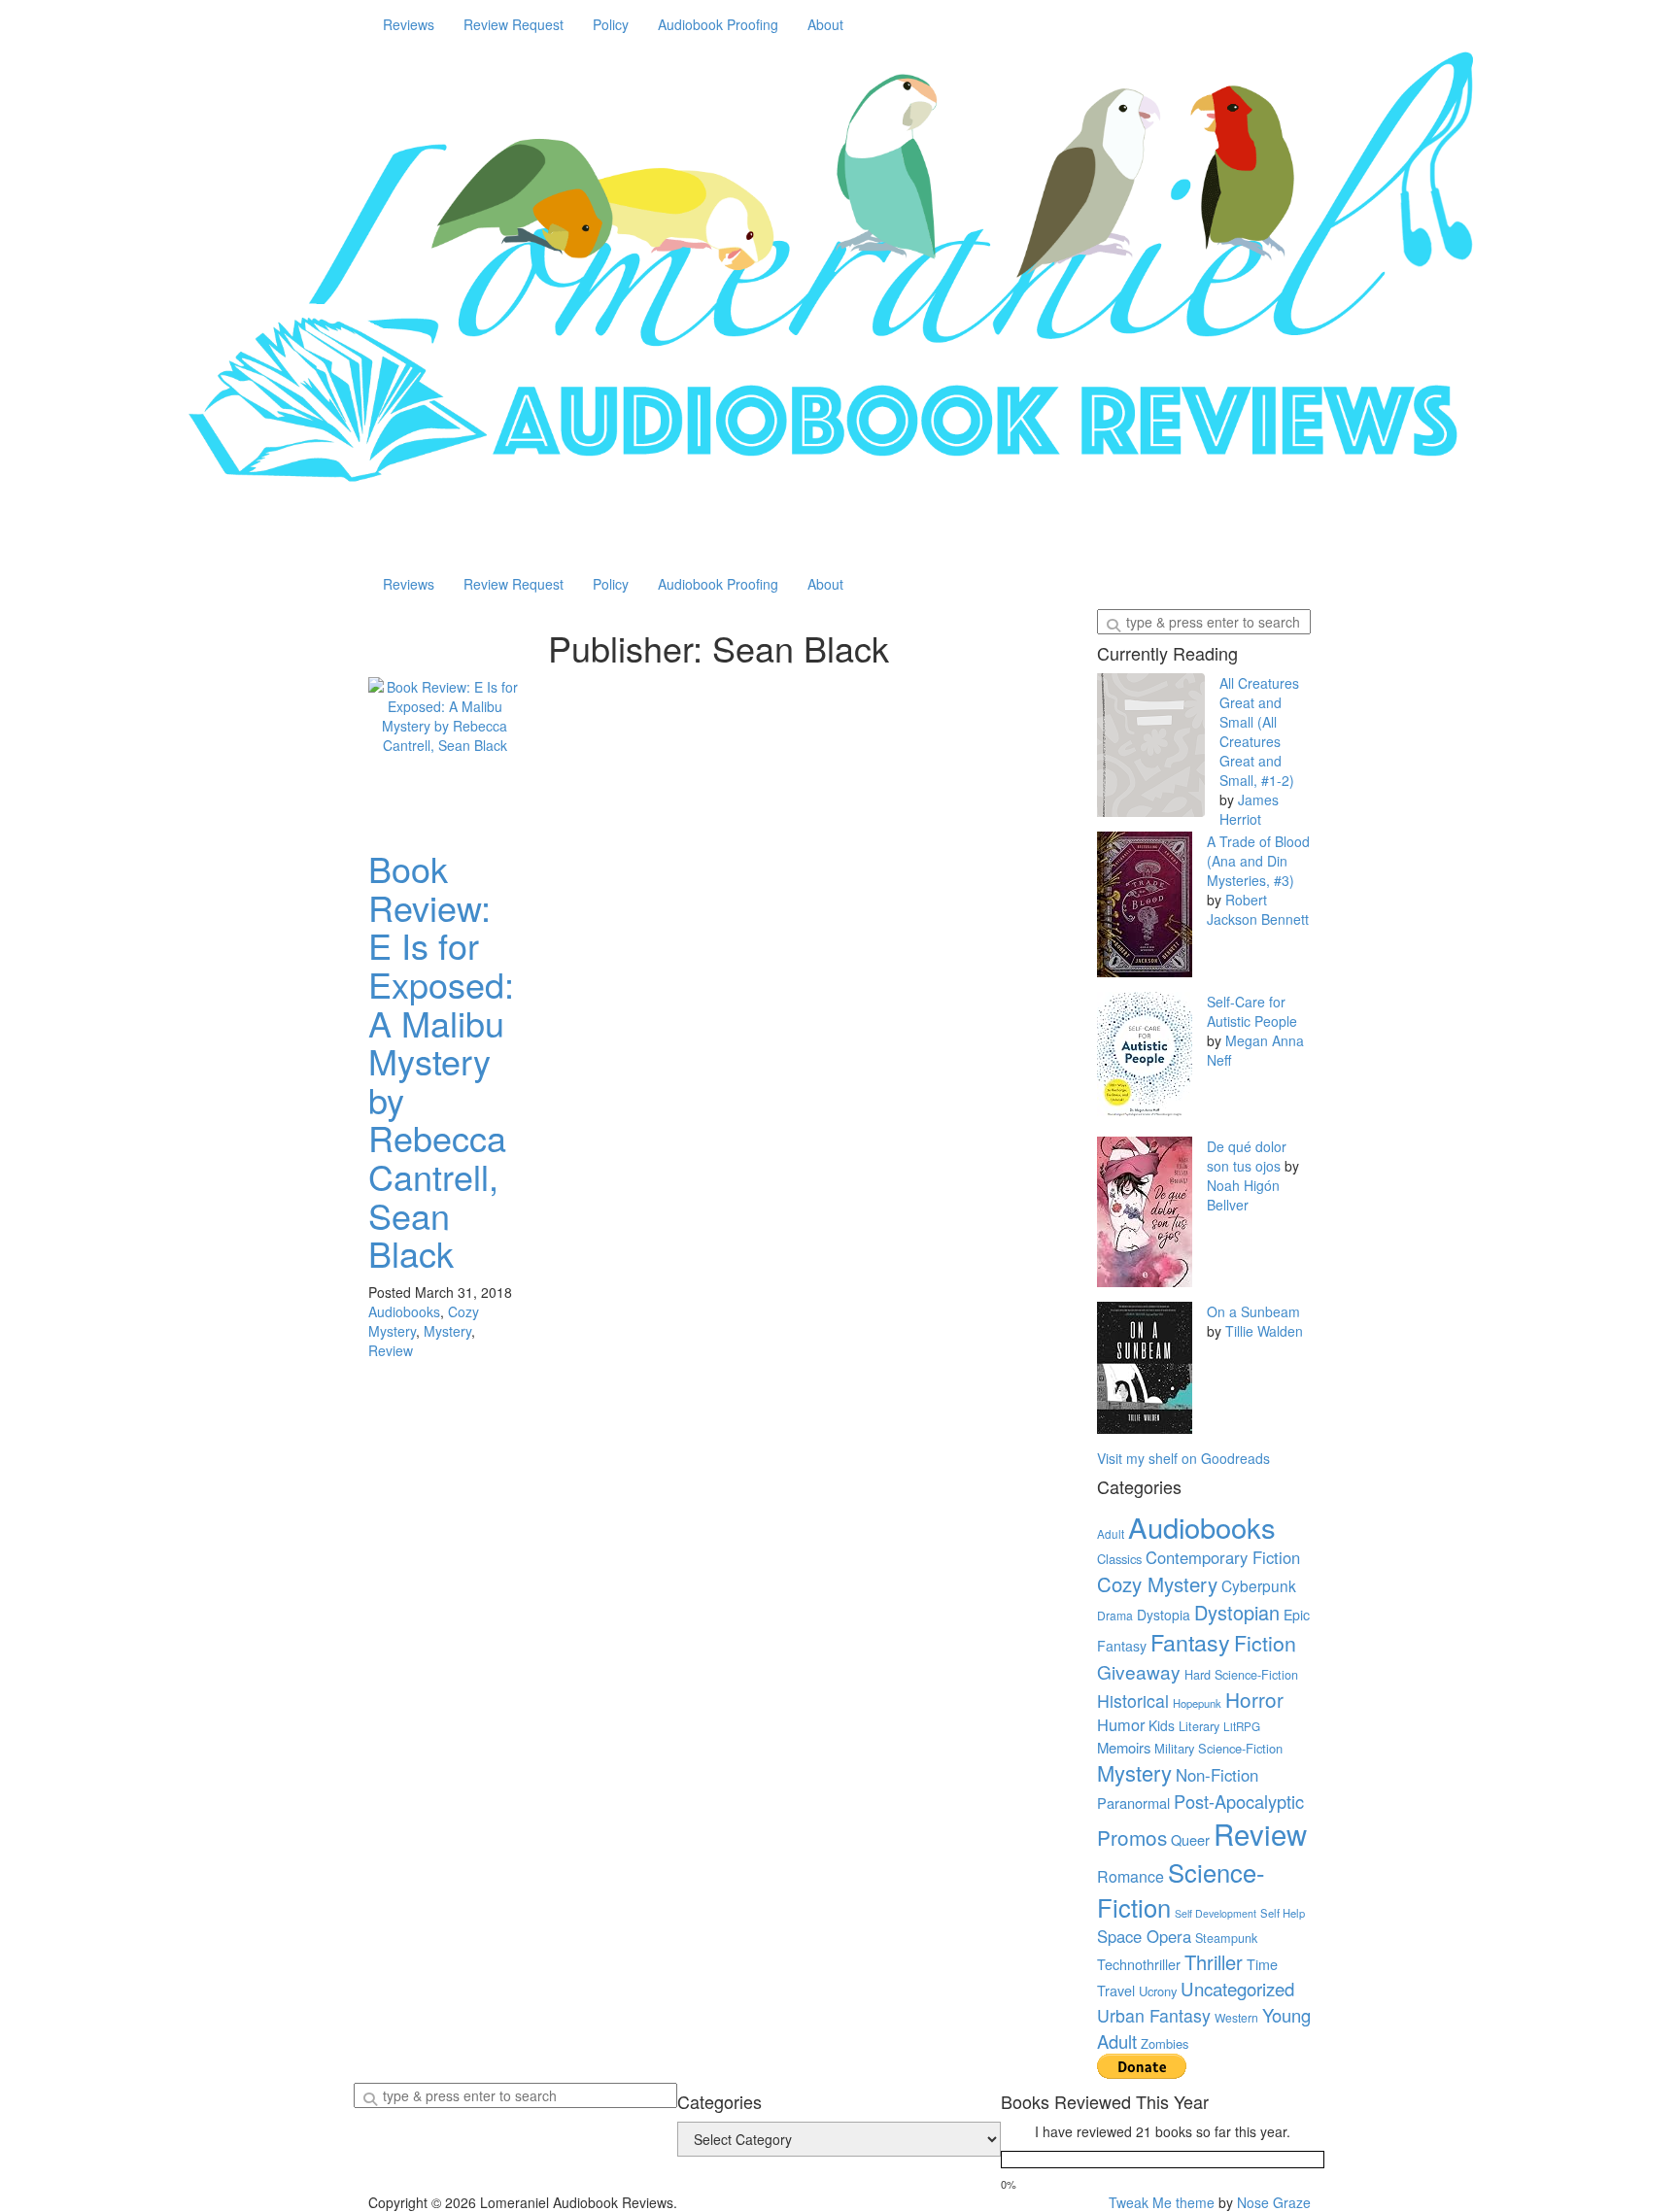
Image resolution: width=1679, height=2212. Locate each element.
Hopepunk (1197, 1703)
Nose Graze (1274, 2202)
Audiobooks (404, 1311)
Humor (1121, 1724)
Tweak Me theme (1162, 2202)
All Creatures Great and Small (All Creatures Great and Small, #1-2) (1259, 732)
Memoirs (1124, 1747)
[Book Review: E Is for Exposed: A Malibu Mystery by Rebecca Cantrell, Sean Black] (445, 754)
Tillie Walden (1264, 1331)
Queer (1190, 1839)
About (825, 24)
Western (1236, 2017)
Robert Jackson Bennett (1258, 909)
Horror (1254, 1699)
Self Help (1283, 1913)
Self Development (1216, 1913)
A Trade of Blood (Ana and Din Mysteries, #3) (1258, 861)
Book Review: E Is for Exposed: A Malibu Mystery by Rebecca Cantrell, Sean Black (441, 1060)
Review (391, 1350)
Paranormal (1133, 1803)
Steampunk (1226, 1938)
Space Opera (1144, 1936)
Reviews (409, 24)
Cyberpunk (1259, 1585)
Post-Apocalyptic (1239, 1801)
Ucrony (1158, 1991)
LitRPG (1242, 1726)
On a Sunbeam (1253, 1311)
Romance (1131, 1876)
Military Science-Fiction (1218, 1748)
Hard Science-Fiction (1241, 1675)
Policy (611, 24)
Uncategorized (1237, 1989)
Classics (1119, 1559)
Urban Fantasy (1154, 2015)
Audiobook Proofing (718, 24)
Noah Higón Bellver (1243, 1195)
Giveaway (1139, 1671)
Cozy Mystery (1157, 1583)
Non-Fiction (1217, 1775)
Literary (1199, 1726)
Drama (1115, 1615)
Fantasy (1190, 1642)
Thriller (1214, 1962)
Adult (1111, 1534)
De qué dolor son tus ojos (1247, 1156)
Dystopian (1237, 1612)
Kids (1162, 1725)
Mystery (447, 1331)
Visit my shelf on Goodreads (1183, 1458)
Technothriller (1139, 1964)
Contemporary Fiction (1223, 1557)
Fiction (1265, 1642)
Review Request (514, 24)
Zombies (1165, 2043)
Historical (1133, 1701)
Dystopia (1164, 1615)
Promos (1132, 1837)
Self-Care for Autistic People (1252, 1011)
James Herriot (1249, 809)
